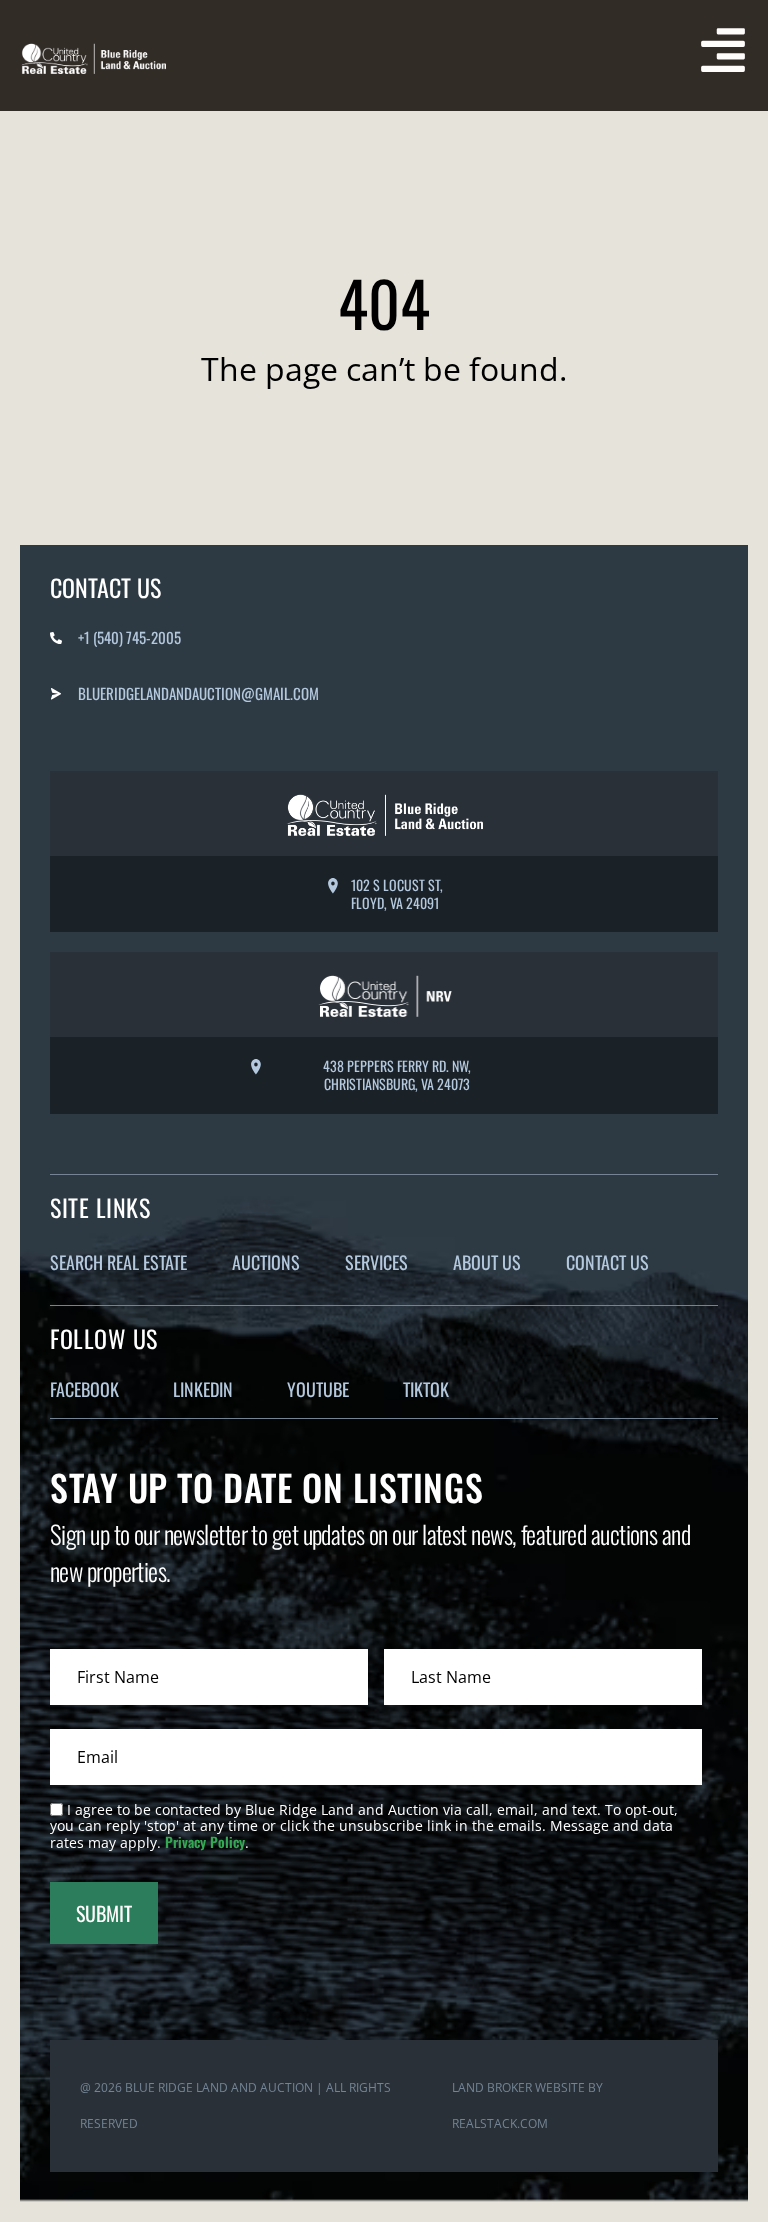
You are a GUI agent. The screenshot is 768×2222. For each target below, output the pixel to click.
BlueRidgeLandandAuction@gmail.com (198, 693)
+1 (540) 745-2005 (129, 637)
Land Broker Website (518, 2087)
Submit (104, 1913)
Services (376, 1262)
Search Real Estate (118, 1262)
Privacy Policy (205, 1841)
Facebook (84, 1389)
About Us (487, 1262)
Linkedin (203, 1389)
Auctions (266, 1262)
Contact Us (607, 1262)
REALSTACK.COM (500, 2123)
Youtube (318, 1389)
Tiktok (426, 1389)
